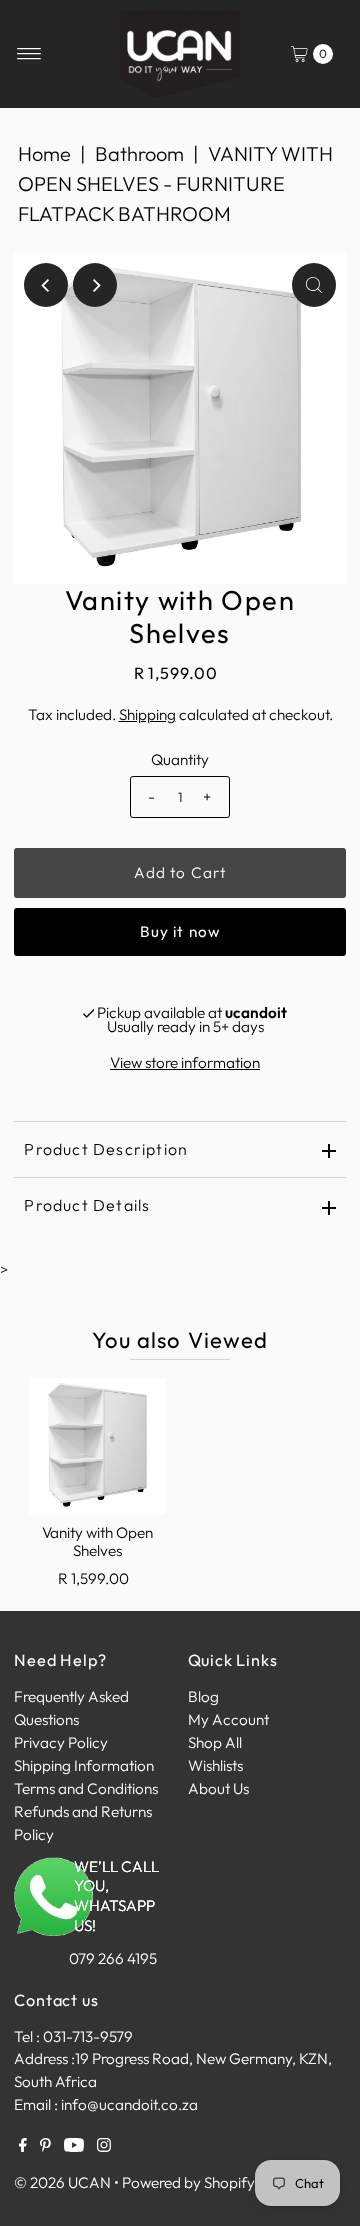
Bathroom (139, 153)
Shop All (215, 1742)
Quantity (180, 759)
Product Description (106, 1149)
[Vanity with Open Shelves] (97, 1446)
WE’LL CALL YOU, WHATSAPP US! (116, 1896)
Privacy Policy (61, 1742)
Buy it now (180, 931)
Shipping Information (84, 1765)
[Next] (95, 285)
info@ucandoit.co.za (129, 2104)
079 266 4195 (113, 1958)
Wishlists (215, 1765)
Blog (203, 1696)
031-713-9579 (88, 2036)
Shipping (147, 714)
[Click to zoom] (314, 285)
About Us (218, 1788)
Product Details (87, 1205)
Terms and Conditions (86, 1788)
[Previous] (46, 285)
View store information (185, 1062)
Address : (44, 2058)
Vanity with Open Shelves (97, 1541)
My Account (228, 1719)
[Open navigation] (29, 54)
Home (44, 153)
